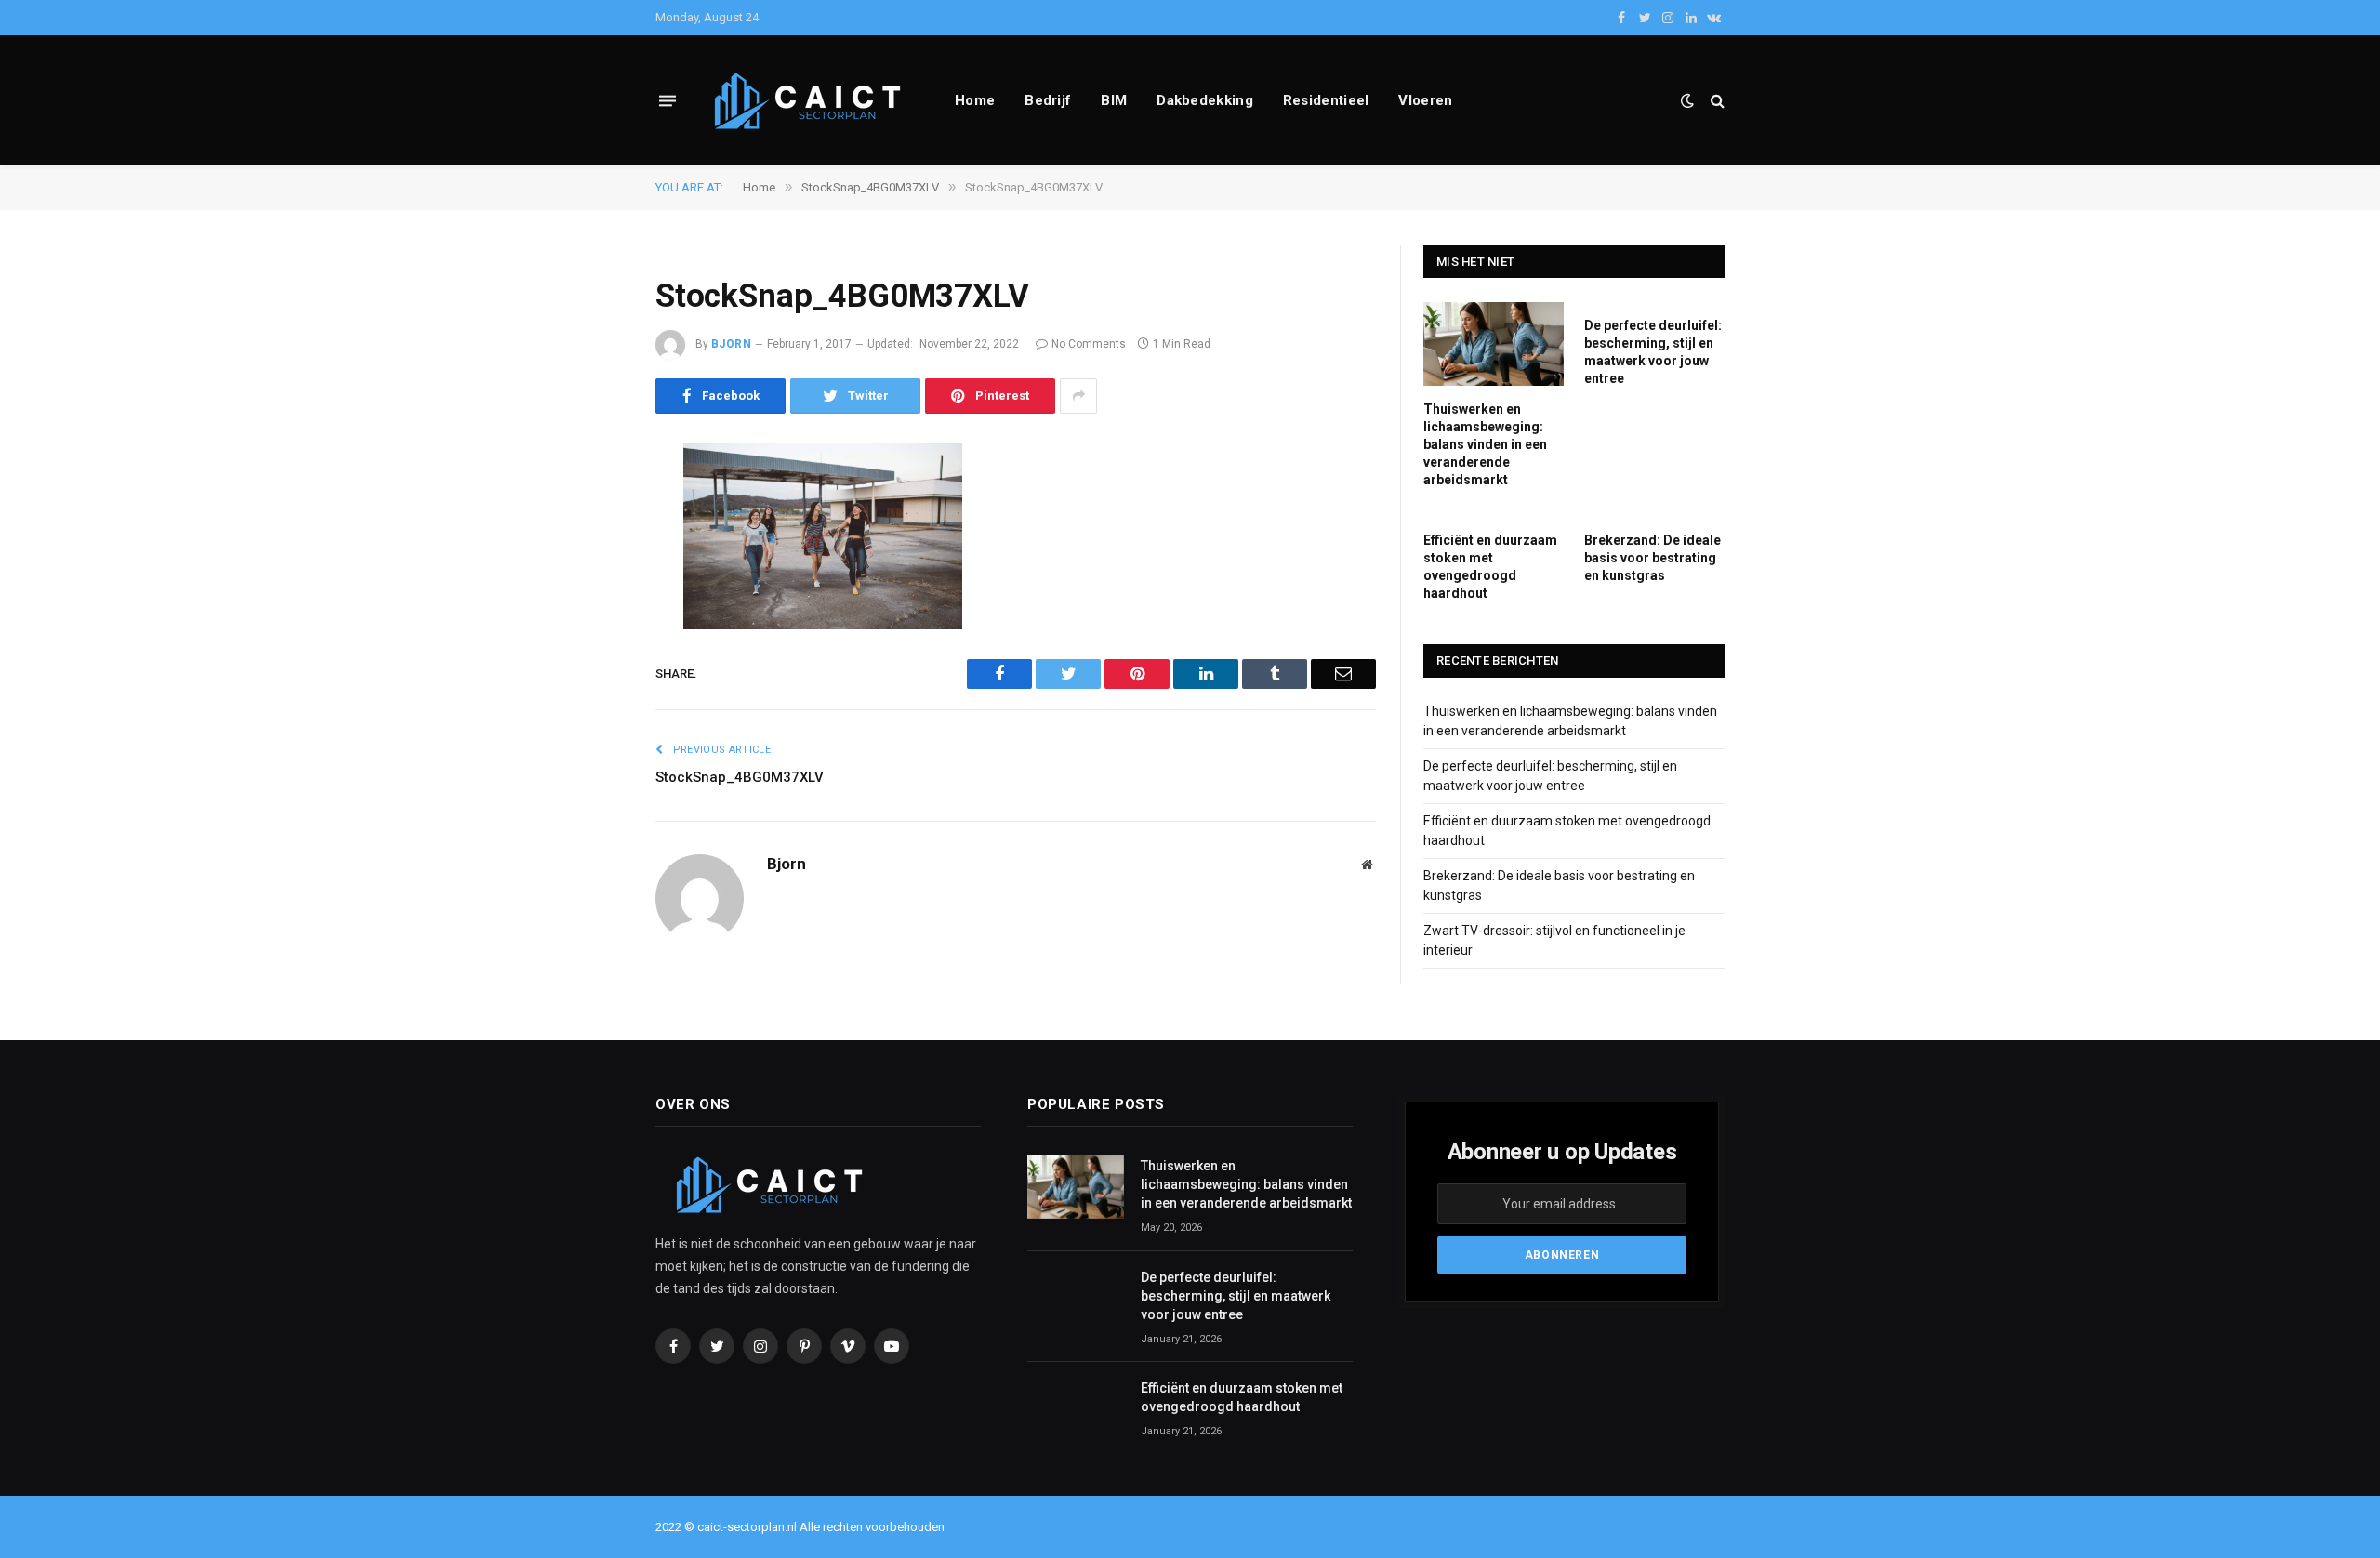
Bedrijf (1048, 100)
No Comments (1089, 344)
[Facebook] (590, 505)
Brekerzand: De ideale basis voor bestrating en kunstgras (1653, 558)
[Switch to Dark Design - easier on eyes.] (1687, 100)
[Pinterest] (590, 647)
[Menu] (668, 100)
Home (975, 100)
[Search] (1716, 101)
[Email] (590, 694)
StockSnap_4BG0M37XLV (740, 777)
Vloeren (1425, 100)
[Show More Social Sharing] (1078, 396)
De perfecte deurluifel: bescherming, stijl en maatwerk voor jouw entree (1653, 352)
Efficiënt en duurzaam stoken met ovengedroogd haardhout (1490, 567)
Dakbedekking (1205, 100)
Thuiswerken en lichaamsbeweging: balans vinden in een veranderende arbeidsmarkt (1485, 444)
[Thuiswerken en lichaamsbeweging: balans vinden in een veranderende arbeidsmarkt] (1494, 344)
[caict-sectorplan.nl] (810, 101)
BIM (1114, 100)
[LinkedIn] (590, 600)
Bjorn (731, 344)
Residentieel (1326, 100)
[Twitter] (590, 552)
